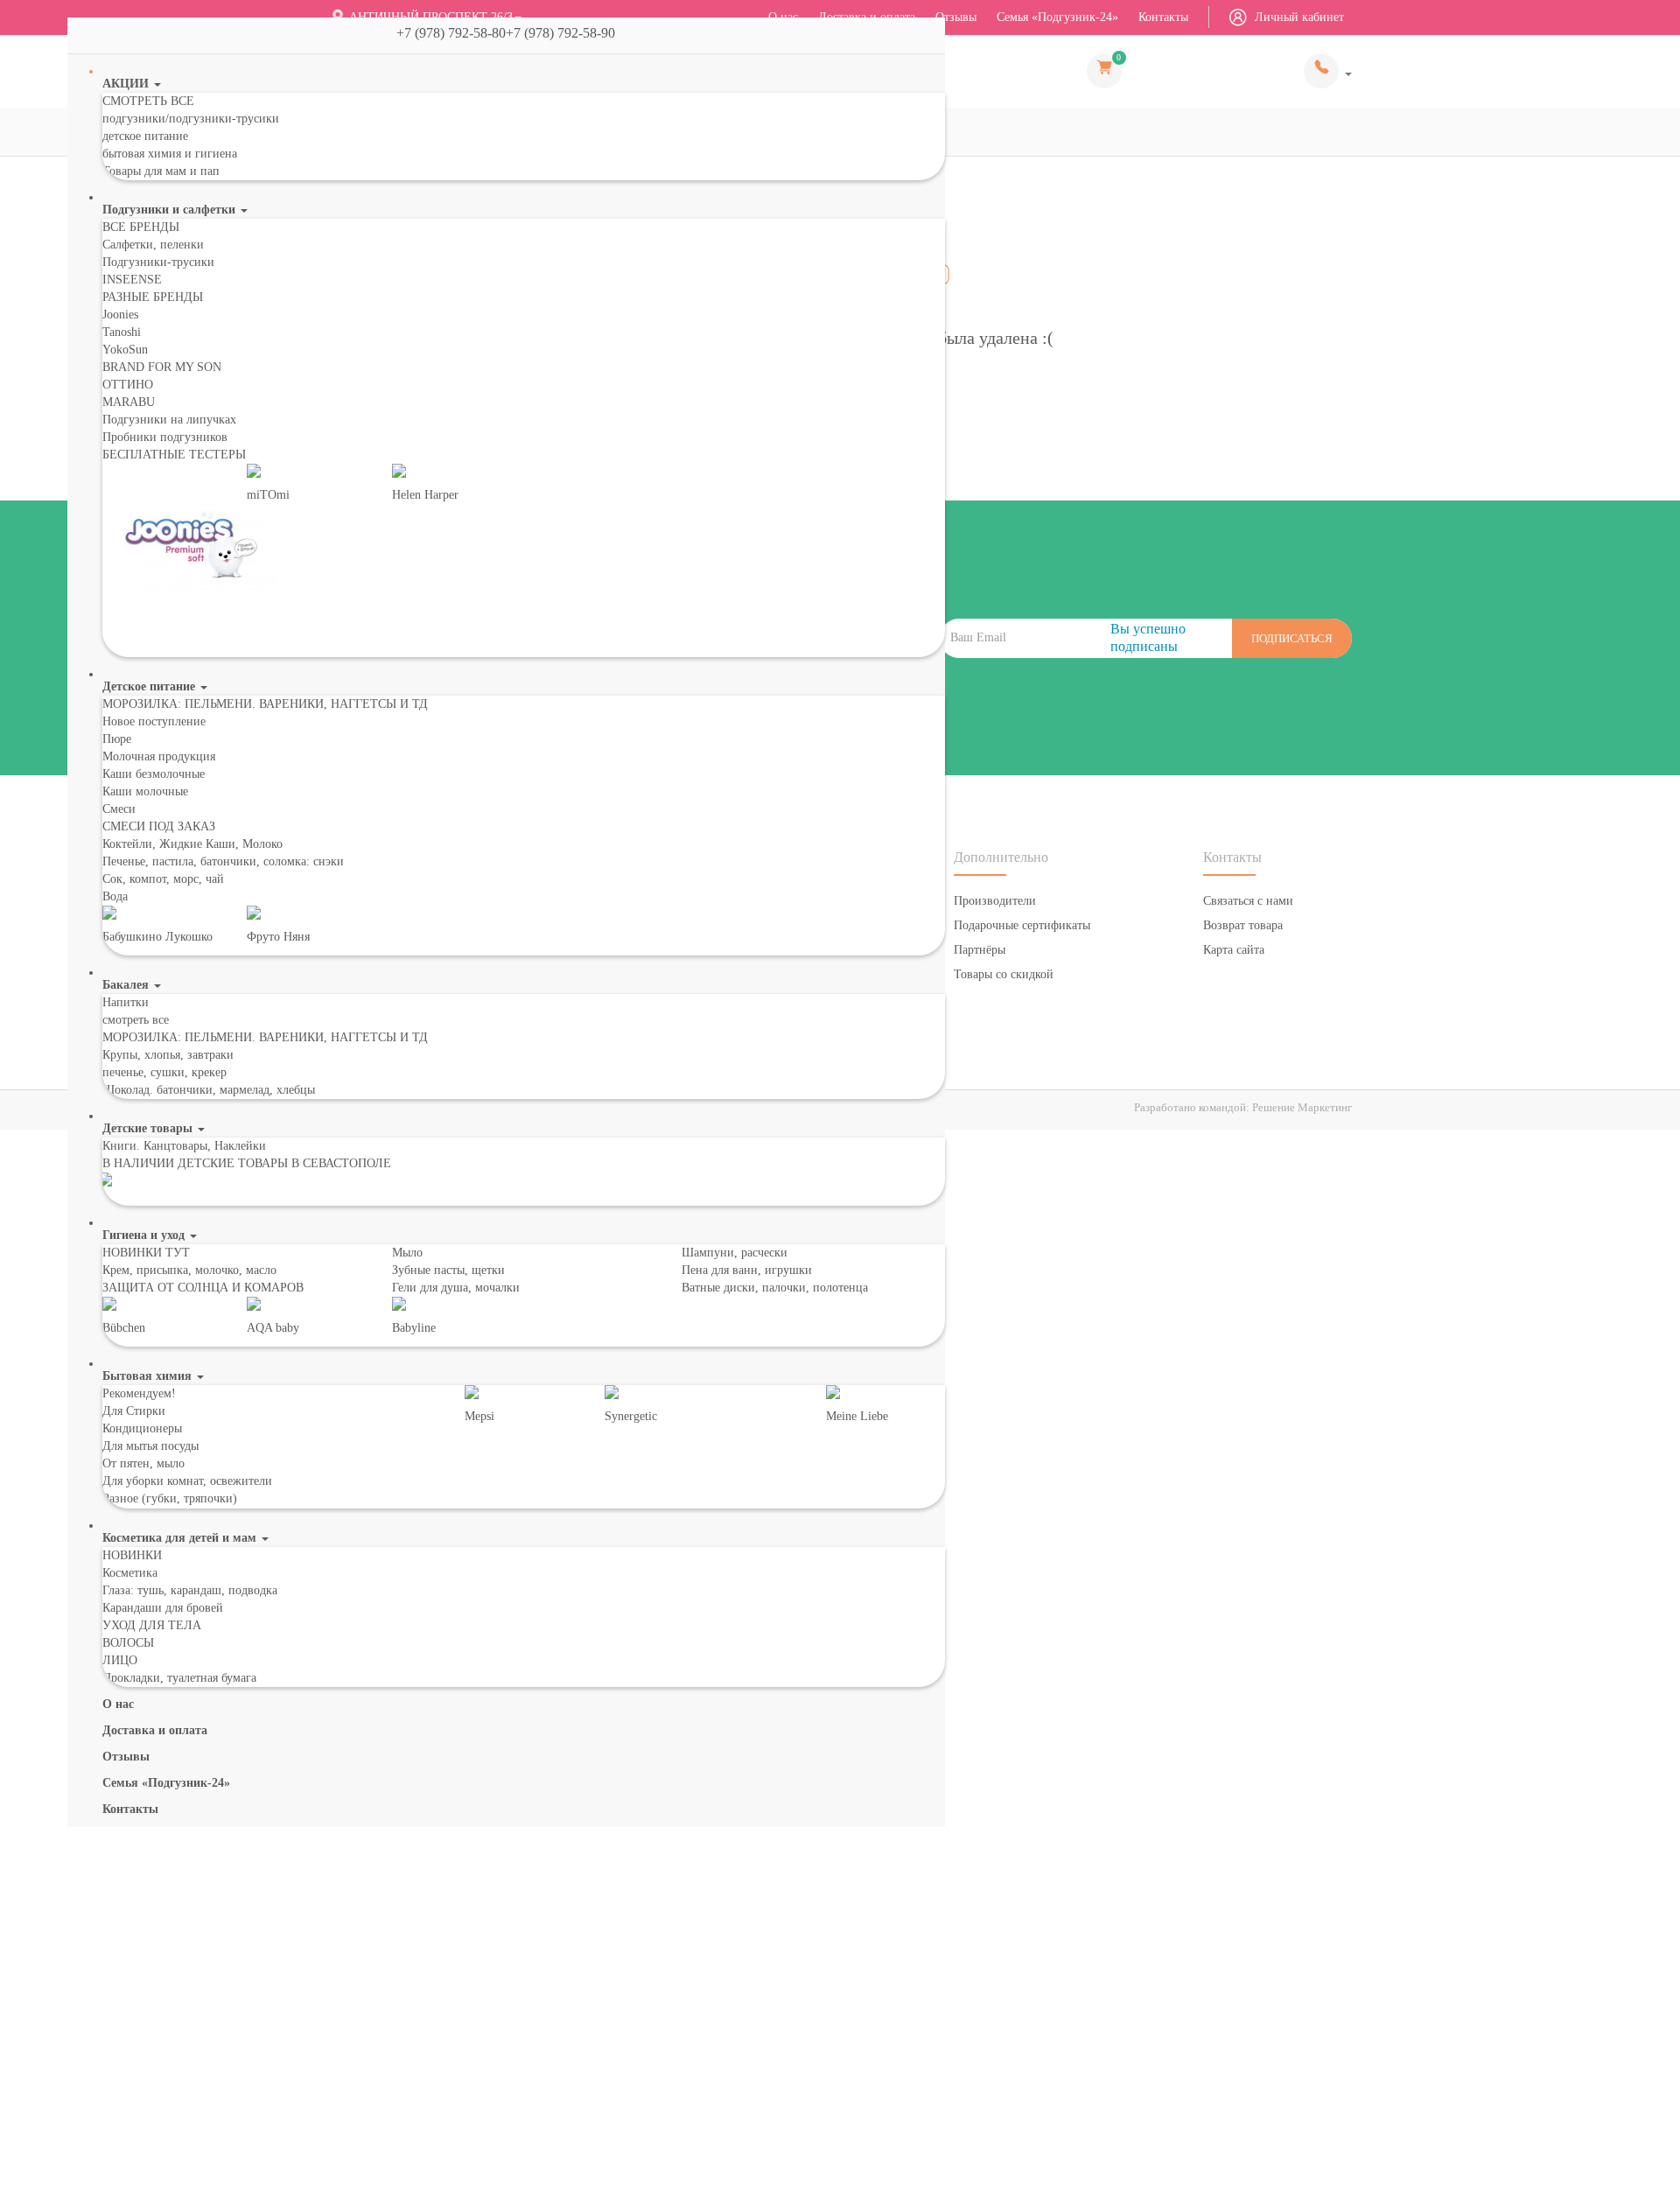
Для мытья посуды (150, 1446)
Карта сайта (1234, 950)
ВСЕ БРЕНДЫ (141, 227)
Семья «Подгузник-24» (1057, 17)
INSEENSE (132, 280)
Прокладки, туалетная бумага (179, 1678)
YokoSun (125, 350)
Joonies (120, 315)
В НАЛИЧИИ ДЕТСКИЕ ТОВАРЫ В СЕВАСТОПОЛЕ (247, 1163)
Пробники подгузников (165, 437)
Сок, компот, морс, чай (163, 879)
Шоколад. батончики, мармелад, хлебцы (209, 1090)
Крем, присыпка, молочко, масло (189, 1270)
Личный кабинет (1298, 17)
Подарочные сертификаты (1022, 925)
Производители (995, 901)
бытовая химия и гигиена (170, 154)
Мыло (407, 1253)
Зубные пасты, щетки (448, 1270)
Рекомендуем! (139, 1393)
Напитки (126, 1002)
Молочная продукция (159, 756)
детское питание (145, 136)
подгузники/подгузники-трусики (191, 119)
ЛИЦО (120, 1660)
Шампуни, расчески (735, 1253)
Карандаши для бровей (163, 1608)
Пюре (117, 739)
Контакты (1163, 17)
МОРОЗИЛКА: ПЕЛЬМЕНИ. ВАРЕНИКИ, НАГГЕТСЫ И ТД (265, 704)
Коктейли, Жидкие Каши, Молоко (192, 844)
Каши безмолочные (154, 774)
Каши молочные (145, 791)
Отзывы (956, 17)
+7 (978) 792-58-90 (567, 33)
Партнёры (980, 950)
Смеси (119, 809)
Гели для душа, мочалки (456, 1288)
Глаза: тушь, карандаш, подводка (190, 1590)
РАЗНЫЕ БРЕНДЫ (153, 297)
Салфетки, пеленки (153, 245)
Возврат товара (1243, 925)
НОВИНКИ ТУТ (146, 1253)
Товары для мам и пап (161, 171)
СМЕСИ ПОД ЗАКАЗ (159, 826)
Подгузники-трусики (158, 262)
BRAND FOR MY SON (162, 367)
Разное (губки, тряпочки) (170, 1498)
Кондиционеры (142, 1428)
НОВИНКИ (132, 1555)
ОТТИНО (128, 385)
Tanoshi (122, 332)
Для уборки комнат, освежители (187, 1481)
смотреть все (136, 1020)
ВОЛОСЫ (128, 1643)
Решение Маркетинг (1302, 1107)
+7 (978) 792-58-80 (1328, 71)
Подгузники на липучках (169, 420)
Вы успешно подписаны (1148, 637)
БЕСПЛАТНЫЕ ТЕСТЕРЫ (174, 455)
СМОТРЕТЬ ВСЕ (148, 101)
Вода (115, 896)
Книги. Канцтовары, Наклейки (184, 1146)
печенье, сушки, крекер (164, 1072)
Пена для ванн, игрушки (747, 1270)
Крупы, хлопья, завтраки (168, 1055)
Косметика (130, 1573)
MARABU (129, 402)
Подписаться (1292, 638)
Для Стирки (134, 1411)
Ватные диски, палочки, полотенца (775, 1288)
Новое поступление (154, 721)
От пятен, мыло (143, 1463)
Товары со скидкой (1004, 974)
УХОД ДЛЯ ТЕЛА (152, 1625)
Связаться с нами (1248, 901)
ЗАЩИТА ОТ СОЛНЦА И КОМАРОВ (203, 1288)
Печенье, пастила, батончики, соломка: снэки (223, 861)
